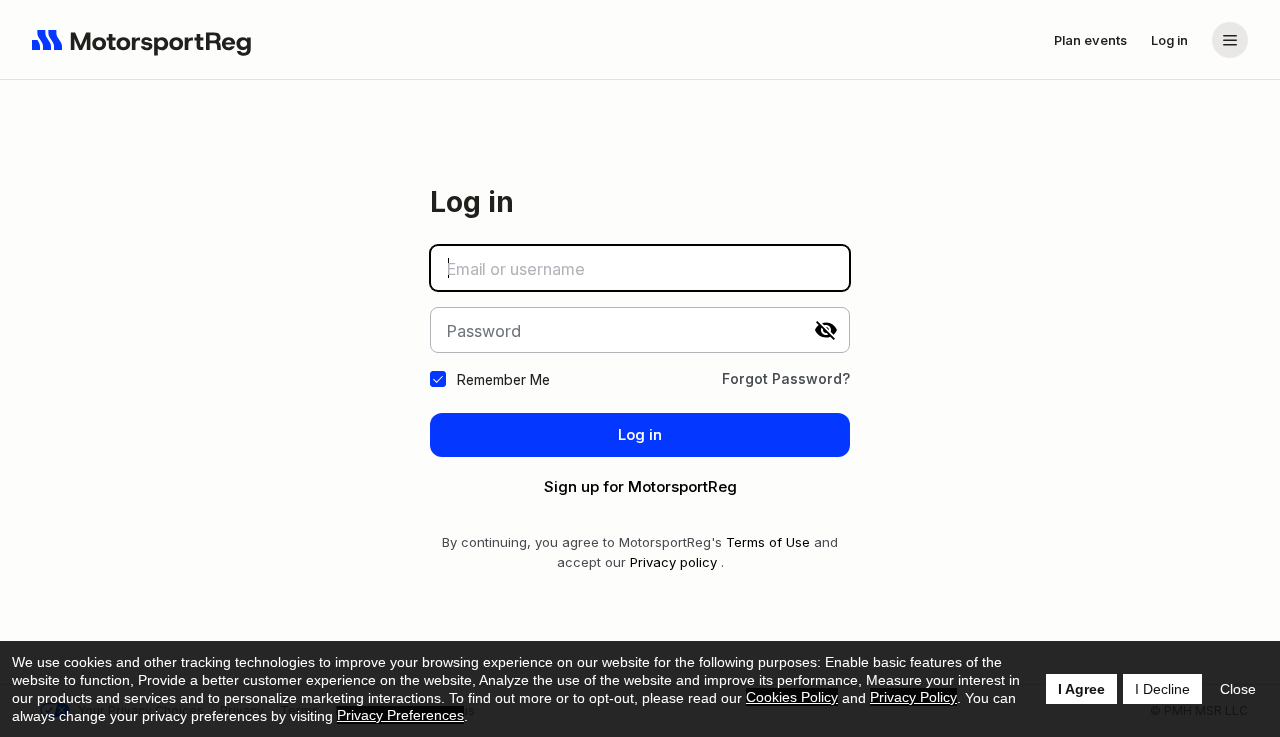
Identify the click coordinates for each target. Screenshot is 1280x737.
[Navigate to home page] (142, 40)
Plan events (1090, 40)
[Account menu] (1230, 40)
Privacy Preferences (400, 715)
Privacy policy (673, 562)
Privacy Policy (913, 697)
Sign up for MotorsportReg (640, 486)
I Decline (1162, 689)
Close (1238, 689)
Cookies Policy (792, 697)
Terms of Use (768, 542)
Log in (1169, 40)
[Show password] (826, 330)
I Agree (1081, 689)
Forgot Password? (786, 378)
